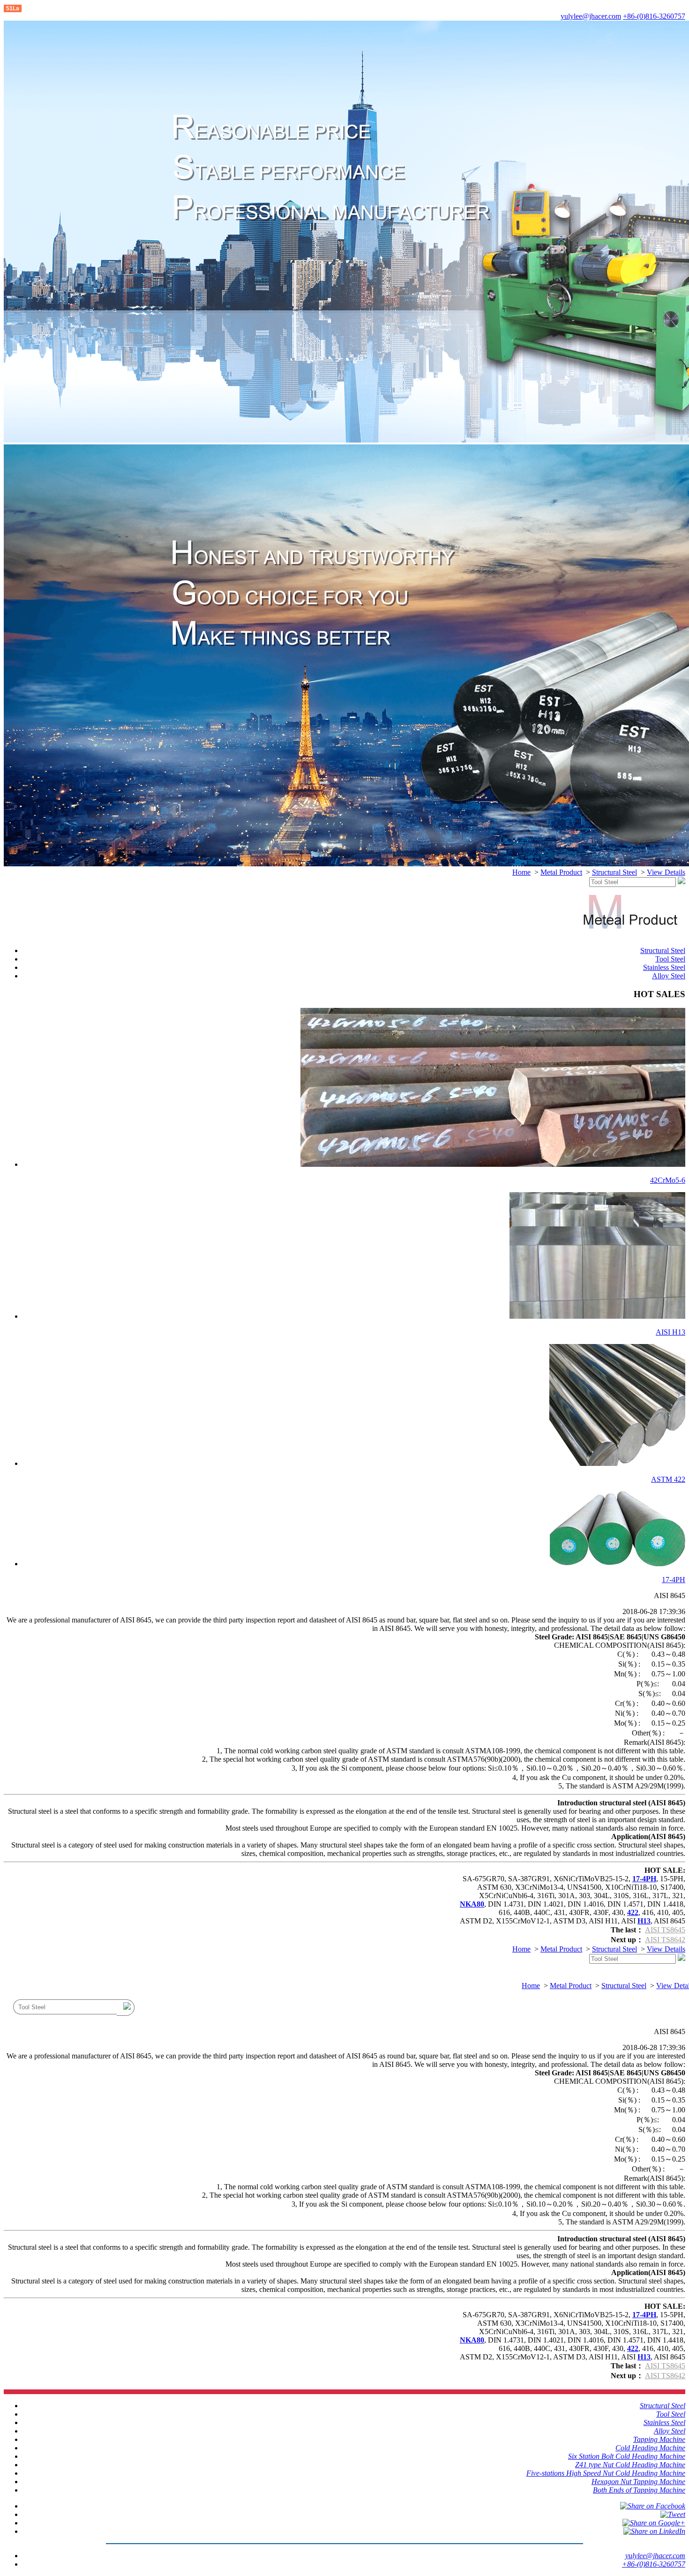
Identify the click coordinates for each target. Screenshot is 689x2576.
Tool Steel (670, 959)
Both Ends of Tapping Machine (639, 2490)
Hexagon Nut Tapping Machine (638, 2482)
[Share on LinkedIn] (654, 2531)
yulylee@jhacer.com (591, 16)
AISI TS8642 (665, 1940)
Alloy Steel (669, 976)
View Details (666, 872)
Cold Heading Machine (650, 2448)
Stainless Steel (664, 967)
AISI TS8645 (665, 1930)
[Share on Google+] (654, 2523)
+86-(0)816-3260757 (654, 16)
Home (521, 872)
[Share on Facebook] (653, 2506)
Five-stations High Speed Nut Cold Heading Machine (606, 2473)
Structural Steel (614, 872)
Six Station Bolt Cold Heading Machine (627, 2456)
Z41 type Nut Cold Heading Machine (630, 2465)
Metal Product (561, 872)
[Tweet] (673, 2514)
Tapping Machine (659, 2439)
